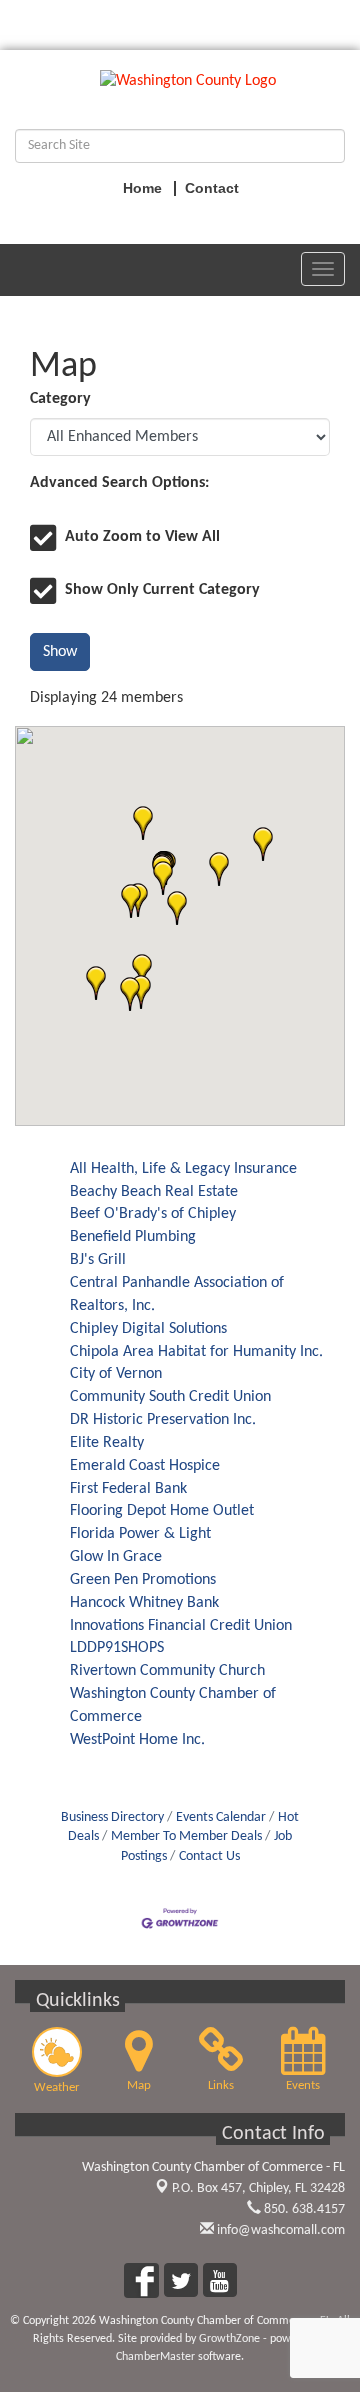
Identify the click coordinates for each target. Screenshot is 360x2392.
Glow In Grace (116, 1557)
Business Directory (112, 1817)
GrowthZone (229, 2339)
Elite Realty (107, 1443)
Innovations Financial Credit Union (181, 1626)
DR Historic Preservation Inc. (163, 1420)
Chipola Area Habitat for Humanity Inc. (196, 1352)
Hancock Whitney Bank (144, 1603)
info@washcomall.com (279, 2230)
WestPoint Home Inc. (137, 1740)
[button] (96, 983)
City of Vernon (116, 1374)
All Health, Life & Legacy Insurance (183, 1169)
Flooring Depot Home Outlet (162, 1511)
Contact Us (209, 1856)
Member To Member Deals (186, 1836)
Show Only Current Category (162, 590)
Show (60, 652)
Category (60, 399)
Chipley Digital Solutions (148, 1329)
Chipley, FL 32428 (258, 2188)
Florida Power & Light (140, 1534)
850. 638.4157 (303, 2209)
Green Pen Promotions (143, 1580)
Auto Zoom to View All (142, 537)
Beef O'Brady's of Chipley (153, 1214)
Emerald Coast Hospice (145, 1466)
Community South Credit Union (170, 1397)
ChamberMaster (155, 2357)
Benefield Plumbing (133, 1237)
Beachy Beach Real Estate (154, 1192)
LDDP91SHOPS (117, 1648)
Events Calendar (221, 1817)
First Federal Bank (128, 1489)
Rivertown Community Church (167, 1671)
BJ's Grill (98, 1260)
